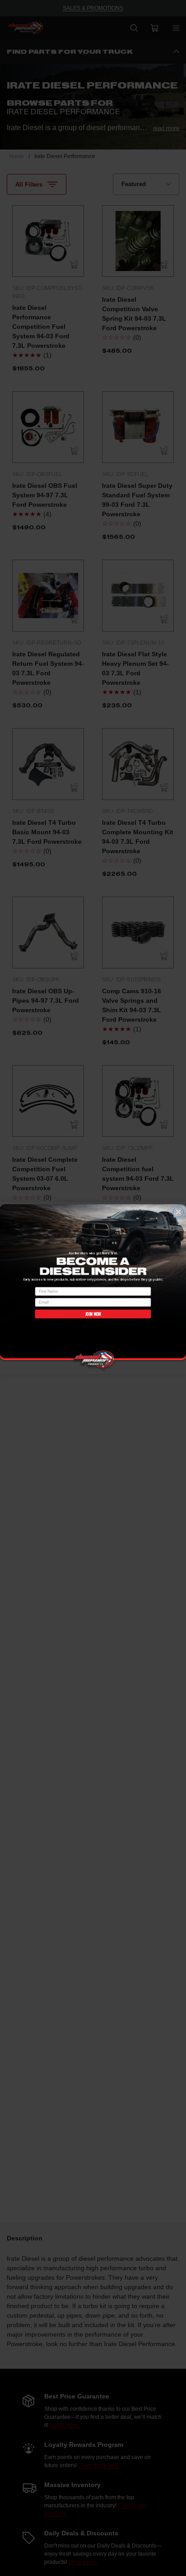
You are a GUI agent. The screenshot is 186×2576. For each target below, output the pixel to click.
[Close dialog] (178, 1212)
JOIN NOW (93, 1314)
